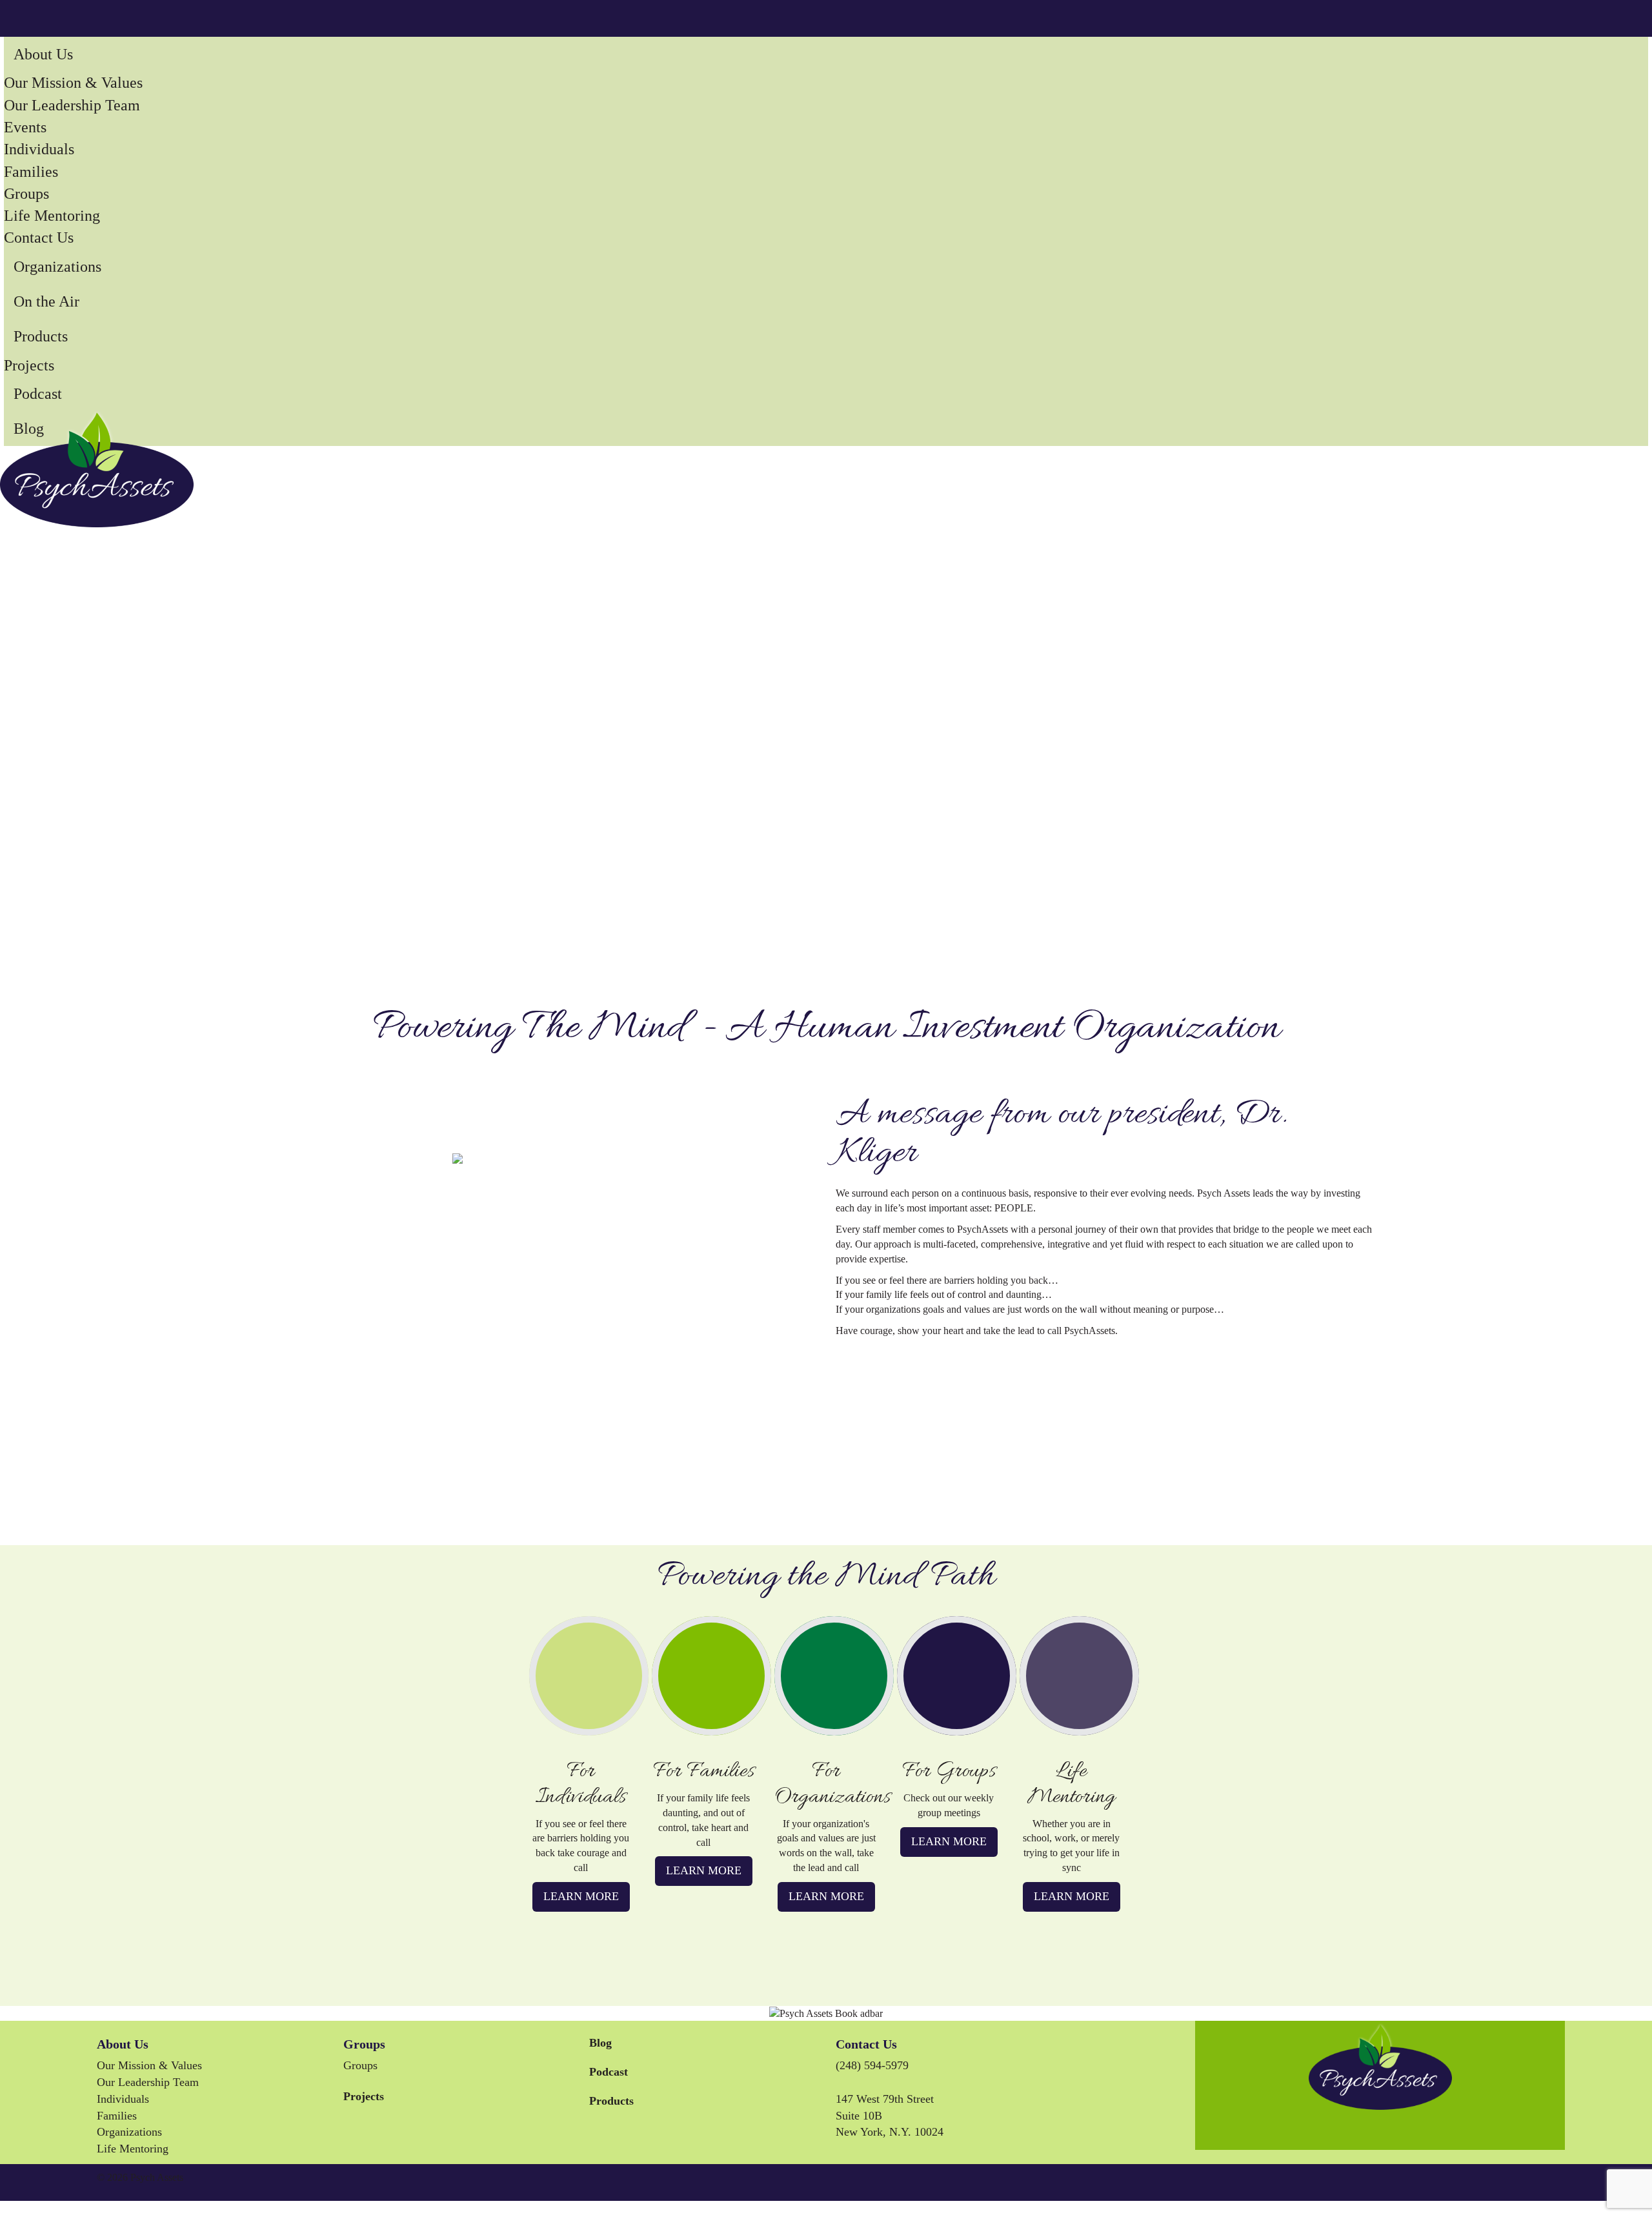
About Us (43, 54)
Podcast (38, 394)
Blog (29, 429)
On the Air (46, 301)
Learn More (581, 1896)
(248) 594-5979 (872, 2065)
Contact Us (39, 238)
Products (41, 336)
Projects (29, 365)
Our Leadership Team (72, 105)
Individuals (39, 149)
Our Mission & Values (73, 83)
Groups (26, 194)
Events (25, 127)
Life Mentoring (52, 216)
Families (31, 172)
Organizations (57, 267)
